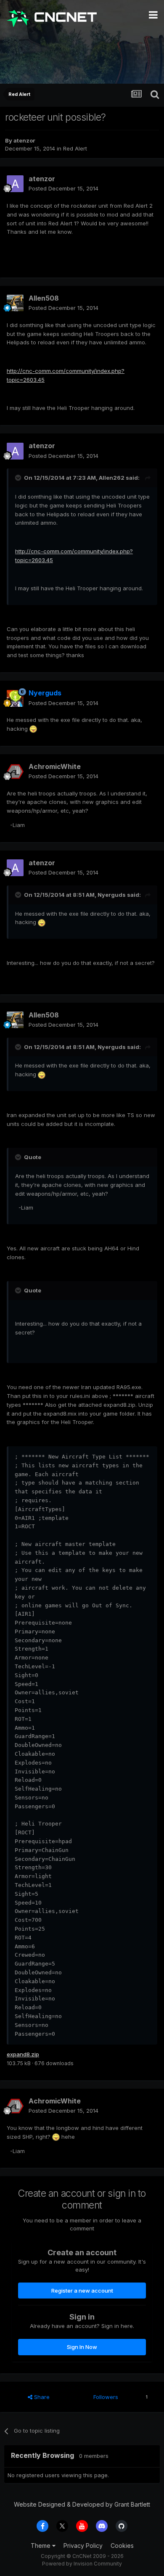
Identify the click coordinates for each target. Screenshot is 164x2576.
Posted (63, 188)
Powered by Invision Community (82, 2564)
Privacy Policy (83, 2546)
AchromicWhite (55, 766)
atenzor (24, 140)
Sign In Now (82, 2347)
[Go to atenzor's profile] (15, 184)
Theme (41, 2546)
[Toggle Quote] (19, 478)
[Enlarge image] (33, 729)
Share (41, 2397)
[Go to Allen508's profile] (15, 303)
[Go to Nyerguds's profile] (15, 698)
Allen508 (44, 298)
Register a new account (82, 2291)
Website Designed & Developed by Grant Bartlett (82, 2504)
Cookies (122, 2546)
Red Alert (75, 148)
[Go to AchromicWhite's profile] (15, 771)
